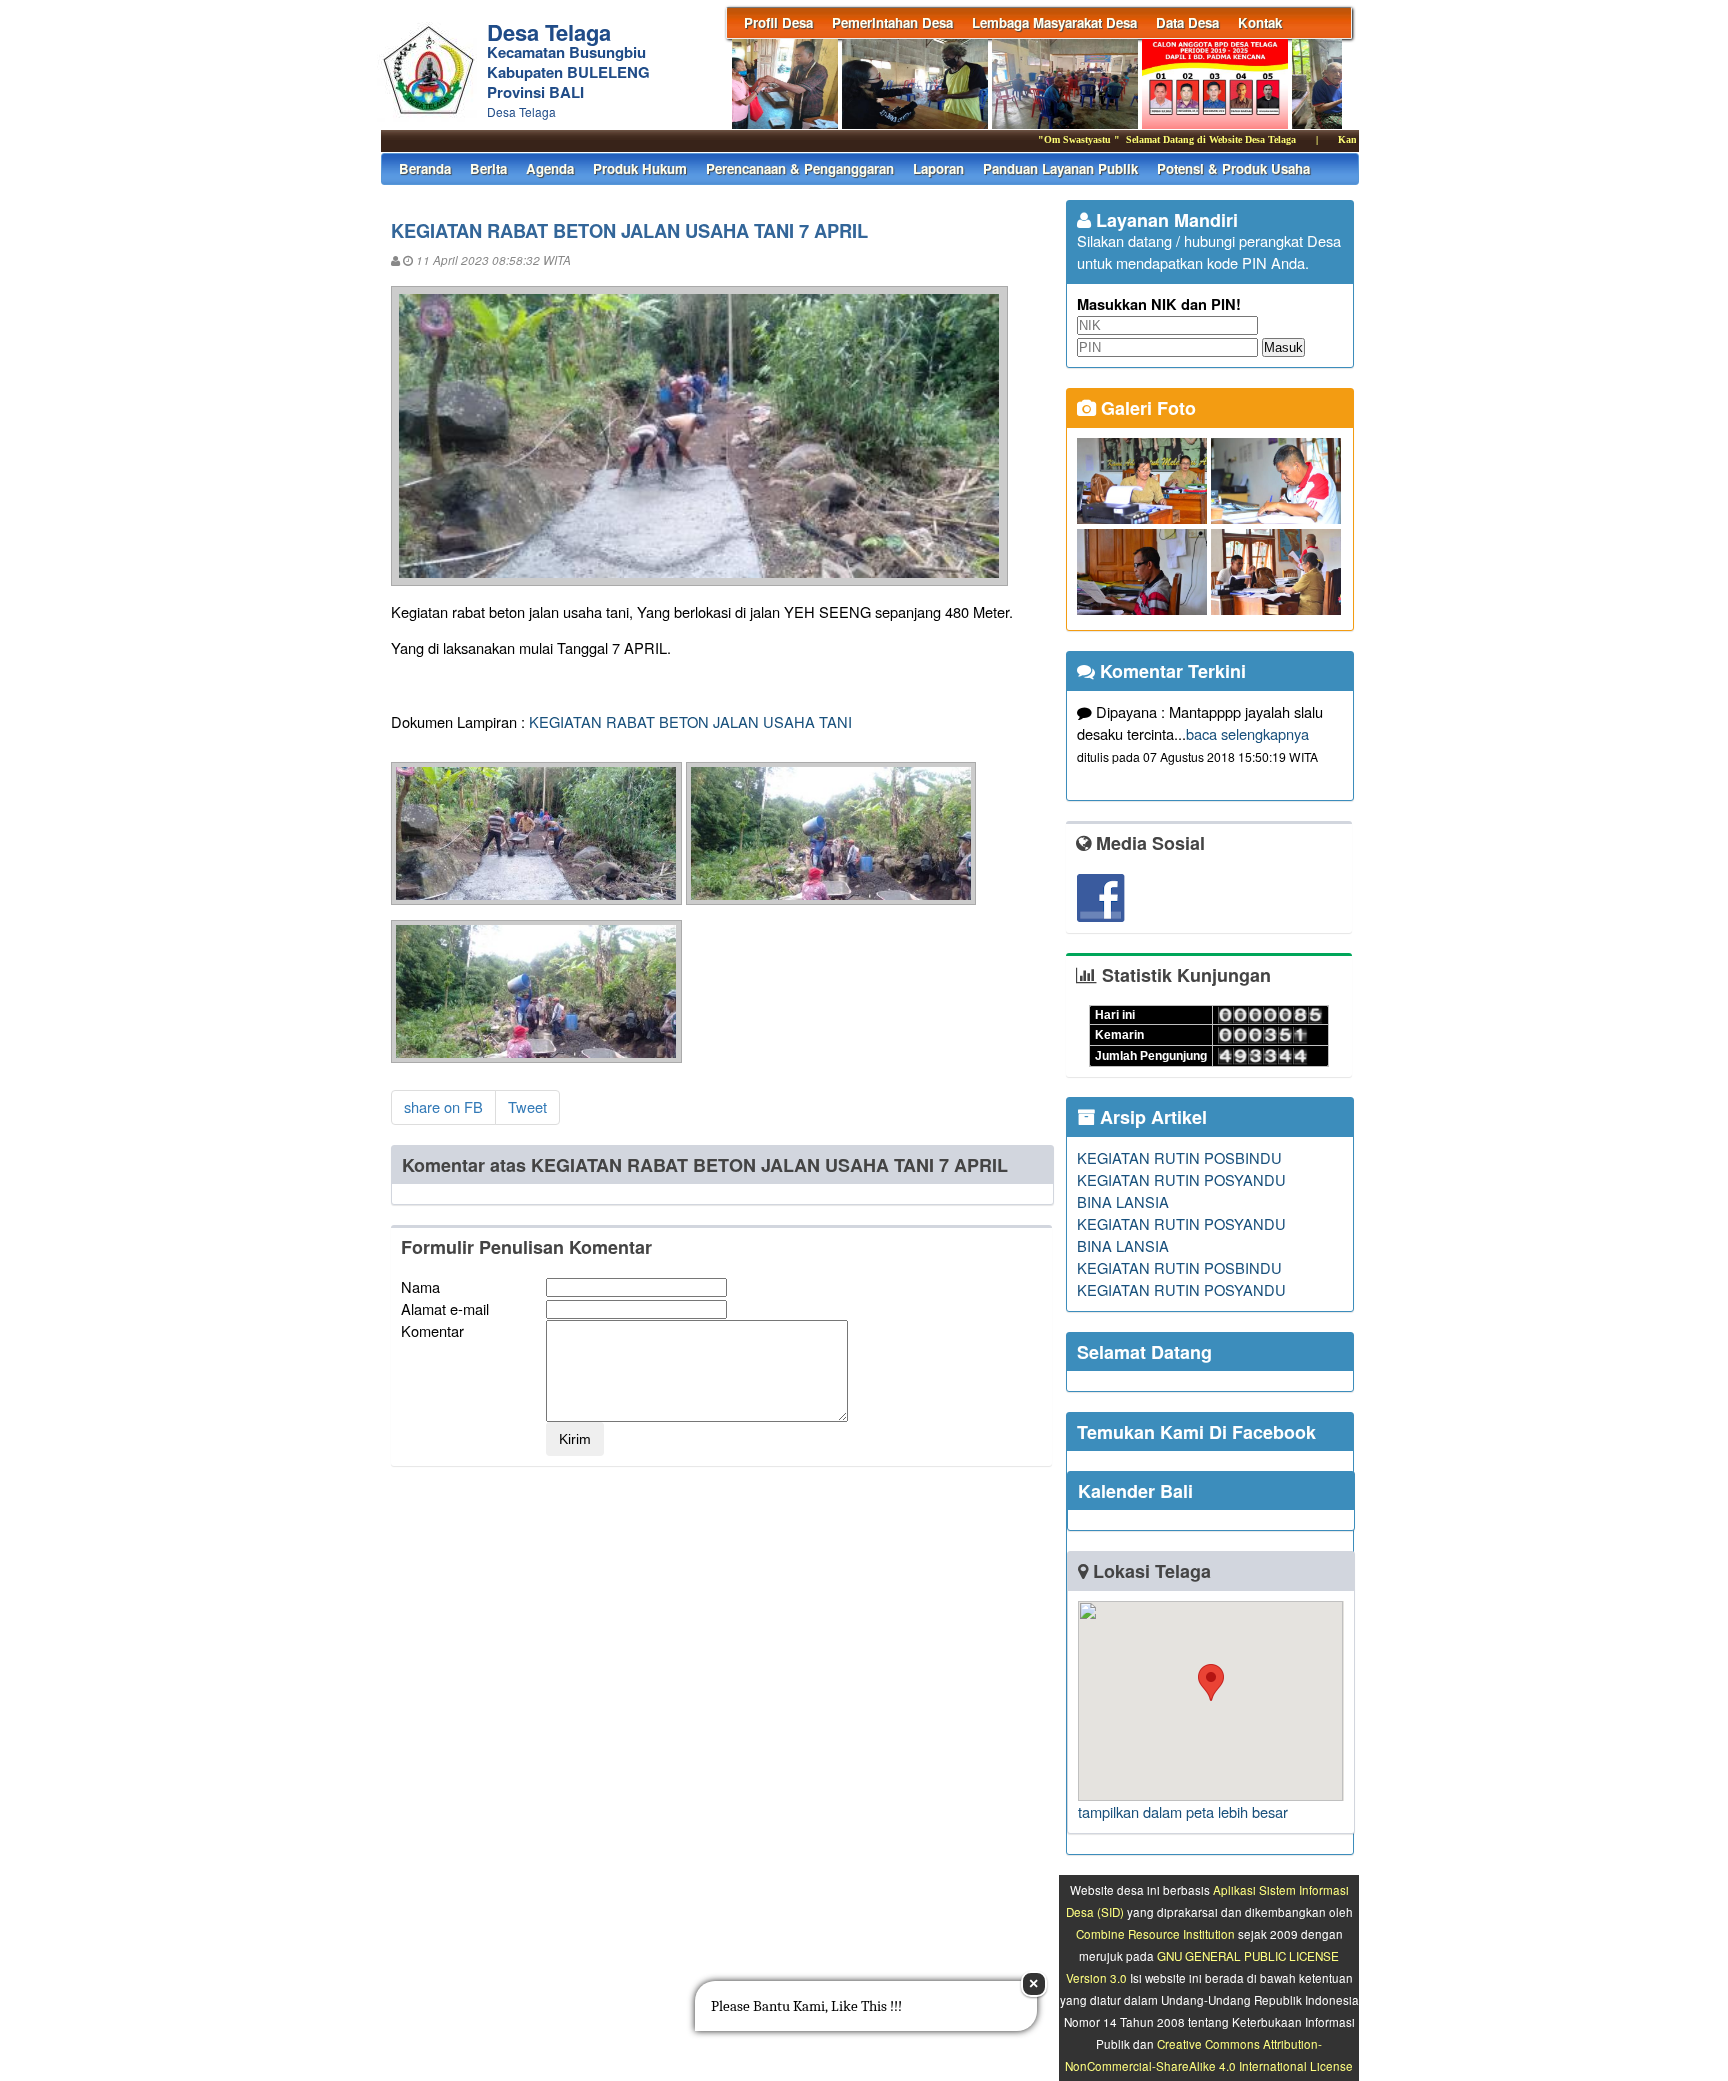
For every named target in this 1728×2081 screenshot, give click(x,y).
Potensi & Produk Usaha (1233, 168)
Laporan (938, 168)
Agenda (550, 168)
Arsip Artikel (1151, 1117)
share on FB (443, 1106)
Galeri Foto (1146, 408)
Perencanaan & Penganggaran (800, 168)
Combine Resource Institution (1155, 1934)
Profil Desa (778, 22)
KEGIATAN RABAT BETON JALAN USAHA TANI (690, 721)
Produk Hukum (640, 168)
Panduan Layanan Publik (1060, 168)
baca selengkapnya (1247, 733)
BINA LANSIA (1123, 1201)
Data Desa (1187, 22)
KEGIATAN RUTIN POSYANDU (1181, 1179)
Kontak (1260, 22)
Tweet (527, 1106)
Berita (488, 168)
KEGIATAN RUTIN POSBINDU (1179, 1157)
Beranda (425, 168)
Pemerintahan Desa (892, 22)
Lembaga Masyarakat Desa (1054, 22)
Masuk (1283, 347)
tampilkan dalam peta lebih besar (1183, 1811)
